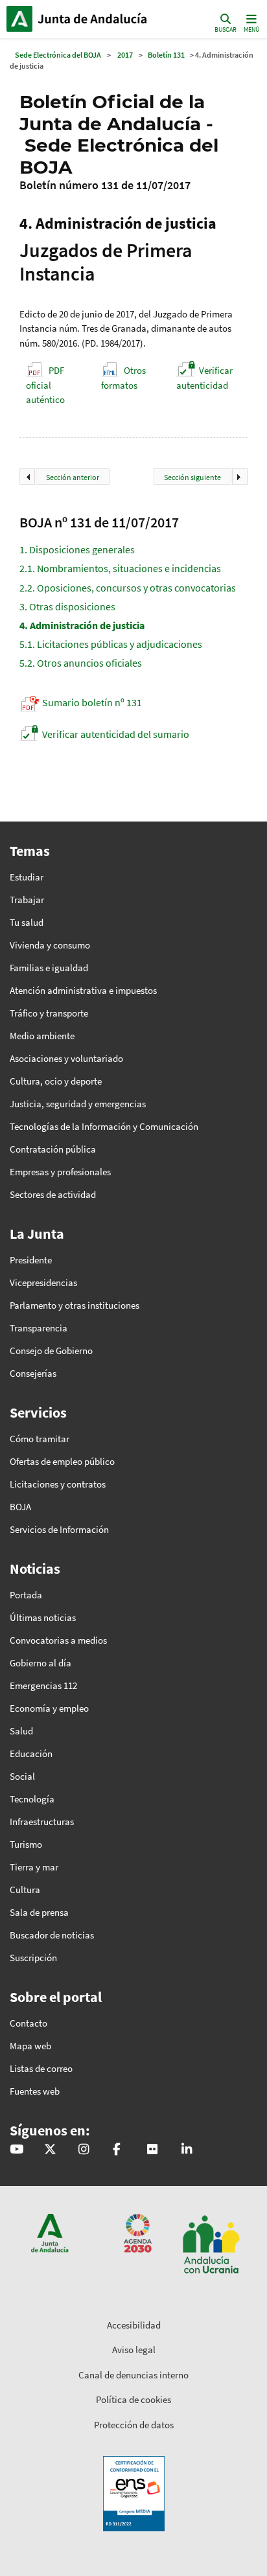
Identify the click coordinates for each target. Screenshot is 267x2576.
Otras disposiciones (67, 606)
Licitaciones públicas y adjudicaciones (111, 644)
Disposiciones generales (77, 549)
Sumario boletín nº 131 (92, 702)
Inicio (94, 19)
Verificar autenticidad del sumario (116, 734)
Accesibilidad (134, 2325)
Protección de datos (134, 2425)
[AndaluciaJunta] (117, 2150)
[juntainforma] (152, 2150)
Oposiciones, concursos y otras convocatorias (128, 588)
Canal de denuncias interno (133, 2375)
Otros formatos (123, 378)
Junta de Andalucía (19, 19)
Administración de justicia (82, 625)
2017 (125, 55)
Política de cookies (133, 2399)
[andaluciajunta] (50, 2150)
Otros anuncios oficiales (81, 663)
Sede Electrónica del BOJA (58, 55)
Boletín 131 (166, 55)
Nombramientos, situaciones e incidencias (120, 568)
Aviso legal (134, 2350)
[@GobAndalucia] (17, 2150)
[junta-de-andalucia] (187, 2150)
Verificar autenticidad (204, 378)
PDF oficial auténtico (45, 385)
